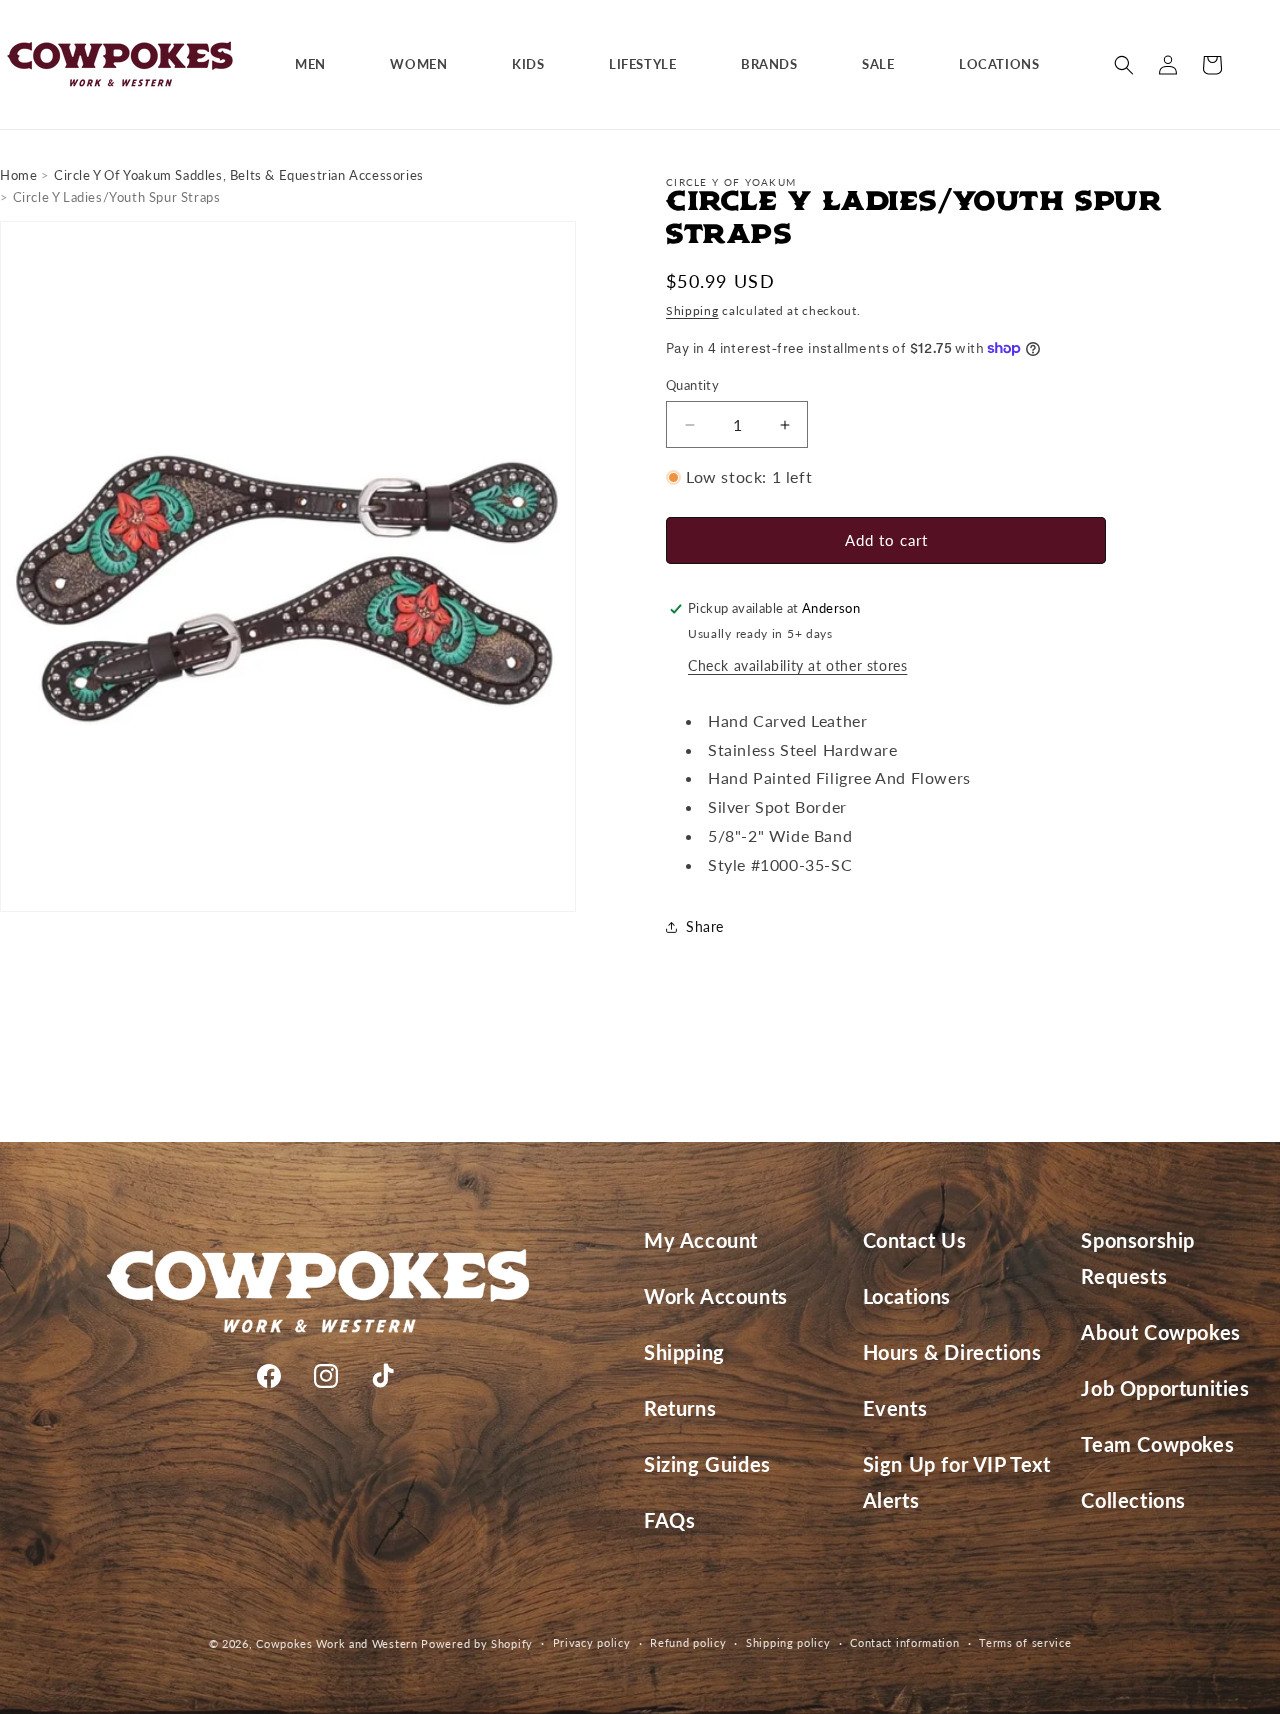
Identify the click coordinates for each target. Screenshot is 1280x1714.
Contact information (904, 1642)
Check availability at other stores (797, 665)
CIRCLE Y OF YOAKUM (731, 182)
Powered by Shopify (477, 1643)
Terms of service (1025, 1642)
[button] (318, 64)
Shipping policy (788, 1642)
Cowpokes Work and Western (337, 1643)
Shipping (692, 310)
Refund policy (688, 1642)
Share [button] (705, 926)
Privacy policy (592, 1642)
